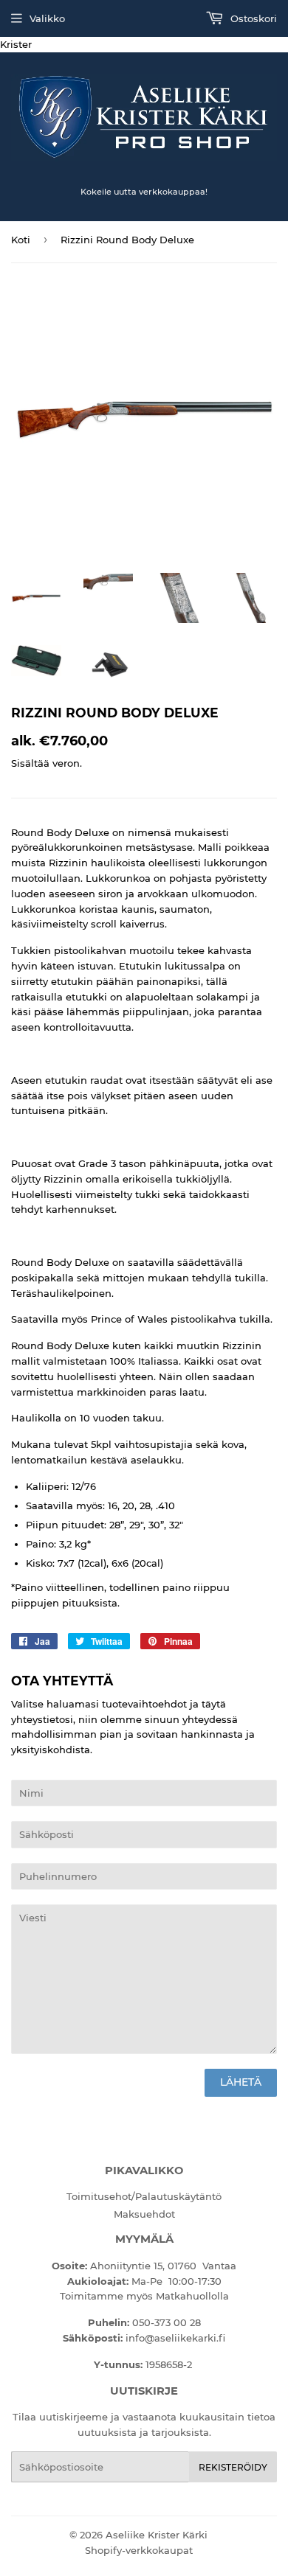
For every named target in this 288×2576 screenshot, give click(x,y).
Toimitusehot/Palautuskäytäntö (144, 2196)
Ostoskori (252, 18)
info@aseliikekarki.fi (175, 2338)
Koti (21, 240)
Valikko (47, 18)
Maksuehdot (144, 2214)
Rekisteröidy (233, 2467)
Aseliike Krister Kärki (157, 2535)
